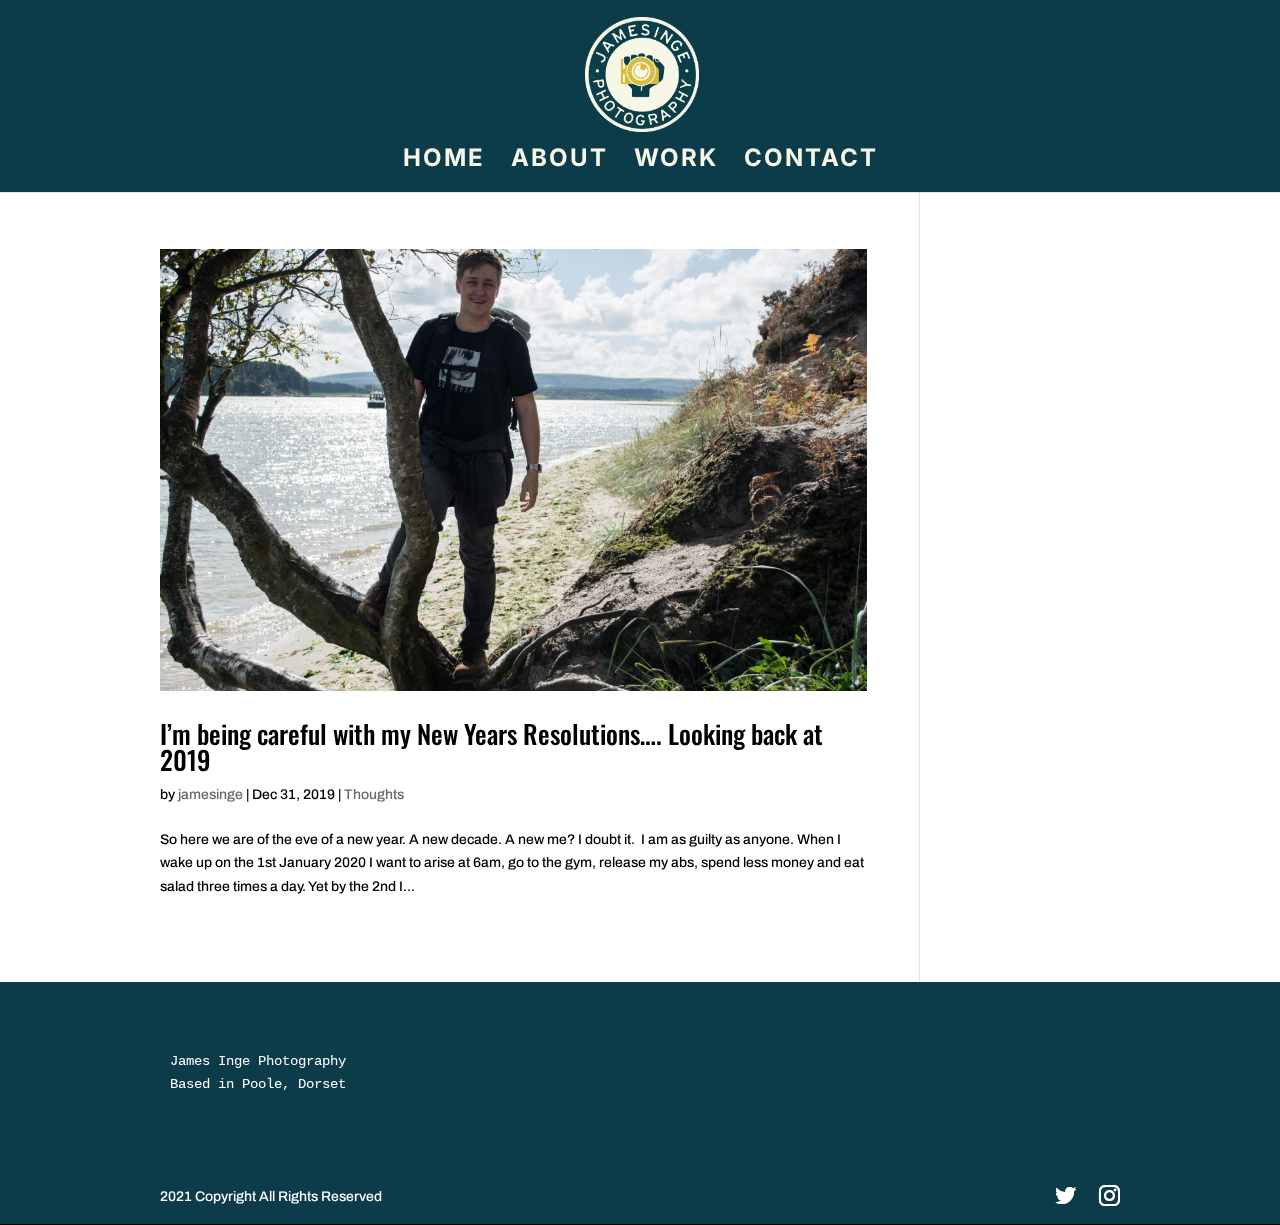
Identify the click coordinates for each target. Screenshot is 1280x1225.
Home (444, 161)
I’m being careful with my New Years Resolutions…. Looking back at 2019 (491, 746)
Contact (811, 161)
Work (676, 161)
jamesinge (210, 794)
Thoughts (374, 794)
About (559, 161)
